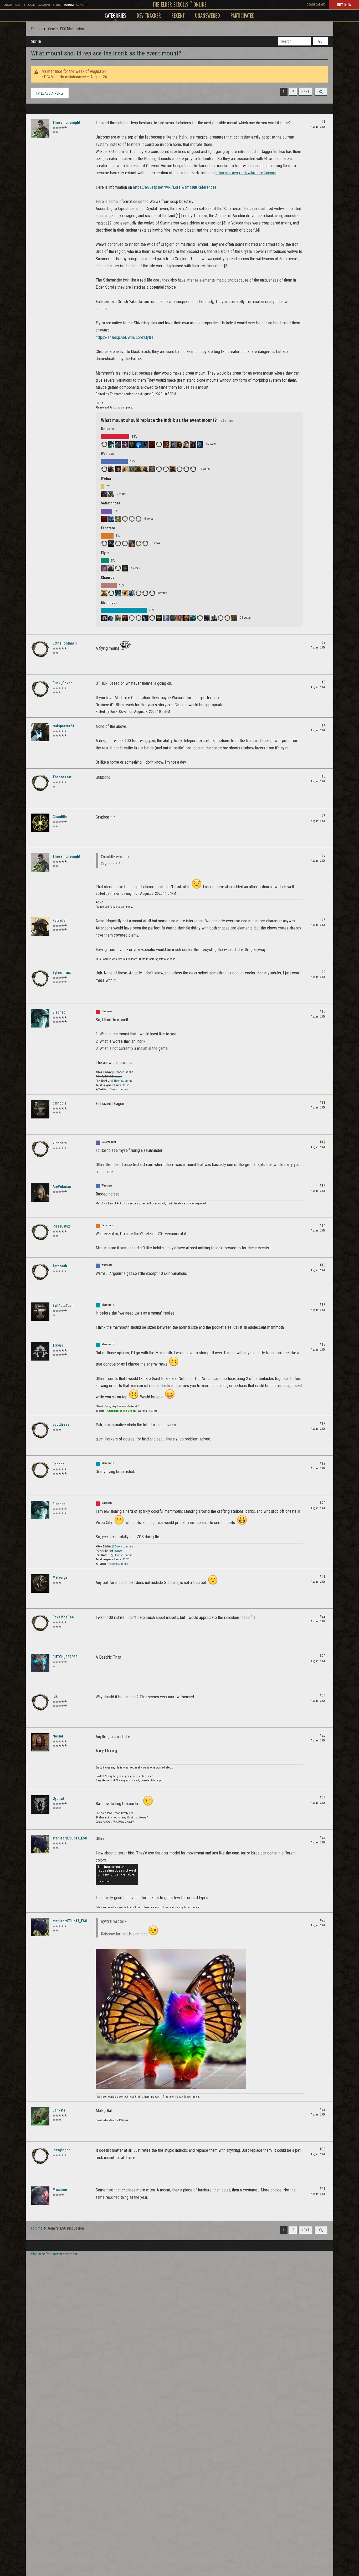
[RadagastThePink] (159, 444)
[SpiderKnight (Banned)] (104, 544)
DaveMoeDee (63, 1617)
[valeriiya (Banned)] (118, 568)
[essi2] (111, 568)
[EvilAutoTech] (159, 618)
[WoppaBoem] (118, 519)
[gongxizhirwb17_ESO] (104, 593)
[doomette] (207, 618)
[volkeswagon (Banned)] (125, 519)
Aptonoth (60, 1266)
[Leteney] (125, 568)
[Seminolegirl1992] (145, 444)
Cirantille (60, 817)
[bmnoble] (40, 1109)
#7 (323, 856)
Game (32, 5)
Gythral (58, 1798)
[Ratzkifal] (40, 927)
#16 (322, 1305)
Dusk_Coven (63, 683)
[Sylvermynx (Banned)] (40, 979)
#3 (323, 682)
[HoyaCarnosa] (145, 593)
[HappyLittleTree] (173, 469)
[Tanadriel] (111, 593)
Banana (58, 1464)
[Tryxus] (104, 618)
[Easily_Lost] (132, 444)
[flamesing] (111, 544)
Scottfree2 (61, 1424)
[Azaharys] (125, 618)
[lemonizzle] (186, 618)
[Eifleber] (173, 444)
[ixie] (104, 519)
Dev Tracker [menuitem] (149, 15)
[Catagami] (166, 469)
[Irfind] (139, 444)
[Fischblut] (132, 469)
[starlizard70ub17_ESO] (40, 1844)
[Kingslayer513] (179, 618)
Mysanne (60, 2190)
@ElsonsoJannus (122, 1072)
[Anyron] (139, 469)
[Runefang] (104, 494)
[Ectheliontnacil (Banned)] (40, 649)
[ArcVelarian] (118, 469)
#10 (322, 1011)
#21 (322, 1577)
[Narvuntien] (132, 593)
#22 (322, 1616)
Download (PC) (317, 5)
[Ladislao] (152, 469)
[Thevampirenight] (40, 129)
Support (82, 5)
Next (305, 92)
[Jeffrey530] (118, 618)
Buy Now (344, 4)
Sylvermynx (62, 973)
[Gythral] (40, 1805)
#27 (322, 1837)
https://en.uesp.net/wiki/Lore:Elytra (124, 337)
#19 (322, 1463)
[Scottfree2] (40, 1430)
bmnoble (60, 1103)
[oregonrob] (234, 618)
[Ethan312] (220, 618)
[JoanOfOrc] (111, 618)
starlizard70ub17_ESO (70, 1838)
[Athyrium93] (193, 444)
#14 (322, 1225)
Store (57, 5)
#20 (322, 1503)
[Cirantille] (40, 823)
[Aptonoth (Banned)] (186, 469)
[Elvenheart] (125, 444)
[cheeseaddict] (104, 444)
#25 (322, 1735)
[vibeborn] (139, 519)
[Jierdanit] (111, 494)
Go (320, 41)
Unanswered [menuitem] (207, 15)
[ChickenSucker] (139, 593)
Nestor (58, 1736)
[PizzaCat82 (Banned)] (145, 544)
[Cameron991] (145, 618)
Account (44, 5)
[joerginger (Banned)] (40, 2156)
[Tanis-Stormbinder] (111, 519)
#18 (322, 1424)
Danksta (59, 2110)
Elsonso (59, 1012)
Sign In (36, 41)
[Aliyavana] (104, 568)
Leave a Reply (52, 93)
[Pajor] (193, 618)
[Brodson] (152, 618)
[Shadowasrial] (145, 469)
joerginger (61, 2150)
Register (52, 2254)
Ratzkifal (60, 921)
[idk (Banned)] (40, 1703)
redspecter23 (63, 726)
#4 (323, 725)
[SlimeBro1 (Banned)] (152, 593)
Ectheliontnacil (65, 643)
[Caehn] (104, 469)
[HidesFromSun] (111, 469)
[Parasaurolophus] (118, 593)
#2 (323, 642)
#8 (323, 920)
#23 (322, 1656)
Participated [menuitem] (243, 15)
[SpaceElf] (179, 444)
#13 (322, 1186)
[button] (321, 92)
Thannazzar (62, 777)
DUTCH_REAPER (65, 1657)
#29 (322, 2109)
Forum (69, 5)
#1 (323, 122)
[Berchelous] (200, 444)
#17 (322, 1345)
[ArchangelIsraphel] (166, 444)
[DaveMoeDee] (40, 1623)
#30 (322, 2149)
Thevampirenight (66, 122)
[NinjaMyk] (132, 618)
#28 (322, 1920)
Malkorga (60, 1577)
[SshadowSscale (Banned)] (159, 469)
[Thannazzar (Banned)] (40, 783)
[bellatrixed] (118, 444)
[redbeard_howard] (125, 544)
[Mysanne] (40, 2196)
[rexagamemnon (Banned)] (200, 618)
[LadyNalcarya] (125, 469)
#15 (322, 1265)
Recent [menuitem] (178, 15)
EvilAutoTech (63, 1306)
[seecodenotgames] (186, 444)
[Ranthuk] (227, 618)
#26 (322, 1798)
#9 (323, 972)
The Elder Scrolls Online (180, 4)
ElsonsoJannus (119, 1089)
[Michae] (132, 544)
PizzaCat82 (61, 1226)
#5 (323, 776)
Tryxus (58, 1345)
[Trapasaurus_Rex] (166, 618)
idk (55, 1696)
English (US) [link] (12, 5)
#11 (322, 1102)
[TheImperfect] (125, 593)
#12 (322, 1142)
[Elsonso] (111, 444)
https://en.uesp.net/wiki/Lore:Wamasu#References (175, 187)
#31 (322, 2189)
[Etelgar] (139, 544)
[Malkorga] (40, 1583)
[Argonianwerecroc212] (179, 469)
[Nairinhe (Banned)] (118, 544)
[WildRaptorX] (173, 618)
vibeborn (60, 1143)
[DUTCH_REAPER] (40, 1663)
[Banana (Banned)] (139, 618)
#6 (323, 816)
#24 (322, 1696)
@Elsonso (116, 1077)
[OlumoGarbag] (214, 618)
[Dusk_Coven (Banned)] (40, 689)
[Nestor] (40, 1742)
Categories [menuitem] (115, 15)
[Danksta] (40, 2116)
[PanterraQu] (193, 469)
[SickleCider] (152, 444)
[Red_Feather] (132, 519)
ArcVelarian (62, 1187)
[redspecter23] (40, 732)
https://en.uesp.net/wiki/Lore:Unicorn (246, 173)
